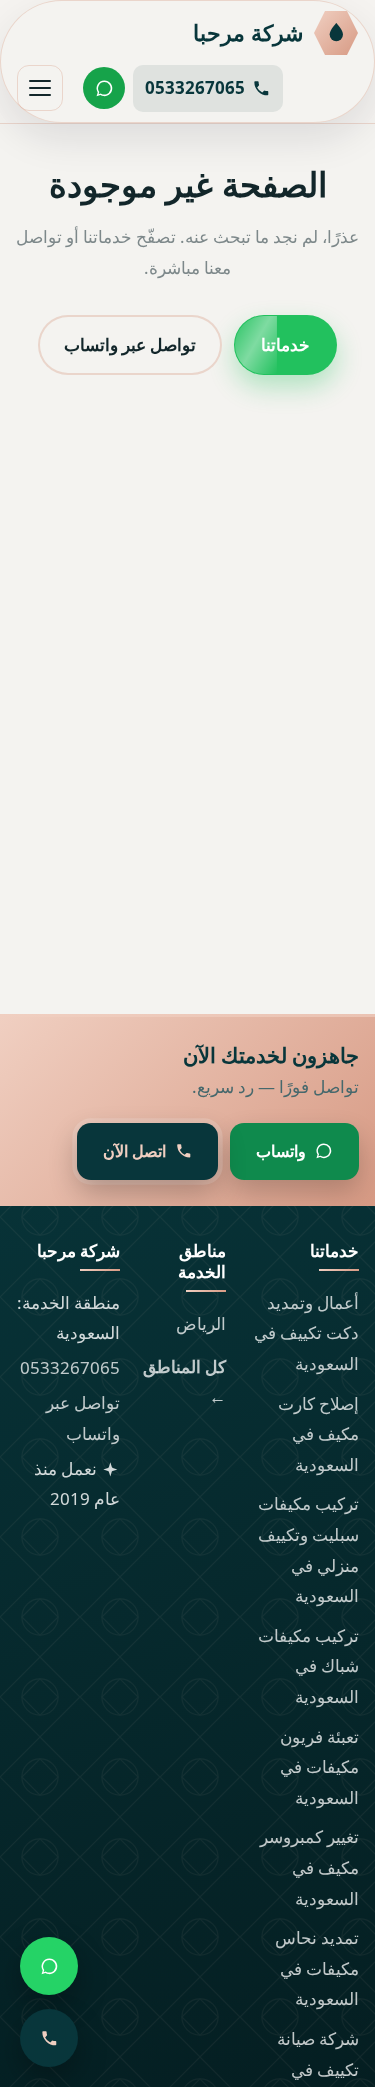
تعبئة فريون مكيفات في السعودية (319, 1767)
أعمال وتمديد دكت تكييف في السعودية (306, 1333)
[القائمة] (40, 88)
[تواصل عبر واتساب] (104, 88)
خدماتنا (285, 343)
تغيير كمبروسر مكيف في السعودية (309, 1867)
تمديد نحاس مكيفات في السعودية (317, 1968)
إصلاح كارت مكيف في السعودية (318, 1434)
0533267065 (70, 1367)
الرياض (201, 1323)
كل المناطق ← (184, 1382)
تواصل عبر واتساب (130, 343)
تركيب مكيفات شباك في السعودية (308, 1666)
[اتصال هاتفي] (49, 2038)
